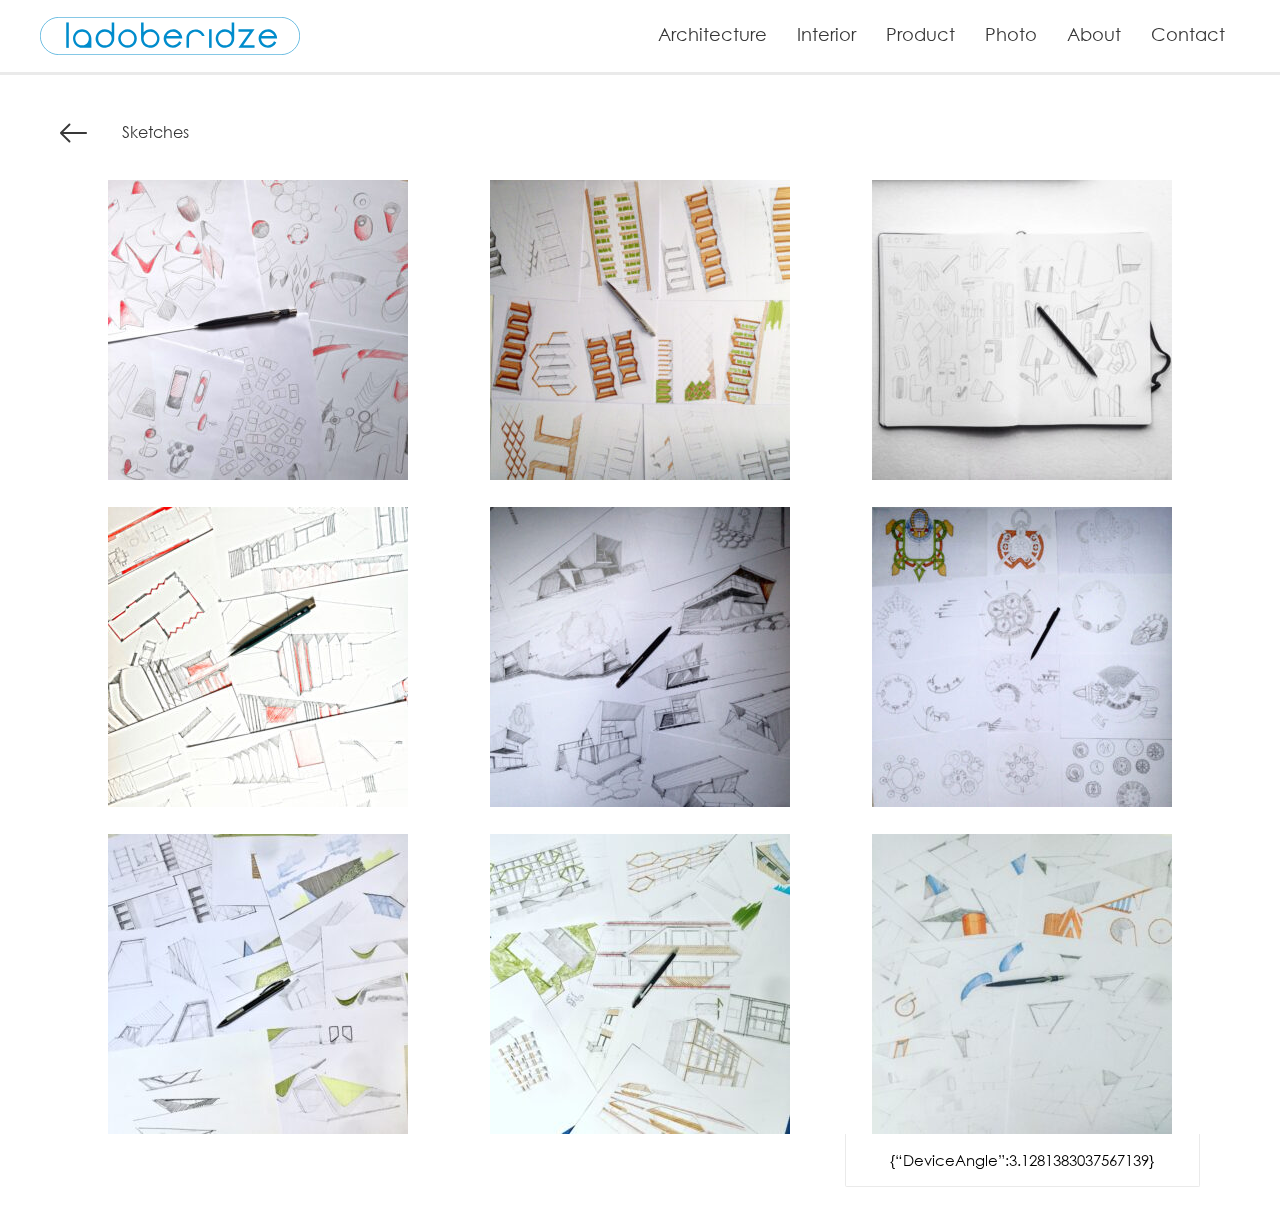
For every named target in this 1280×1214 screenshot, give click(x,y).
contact (1188, 34)
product (920, 34)
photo (1011, 34)
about (1094, 34)
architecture (712, 34)
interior (826, 34)
